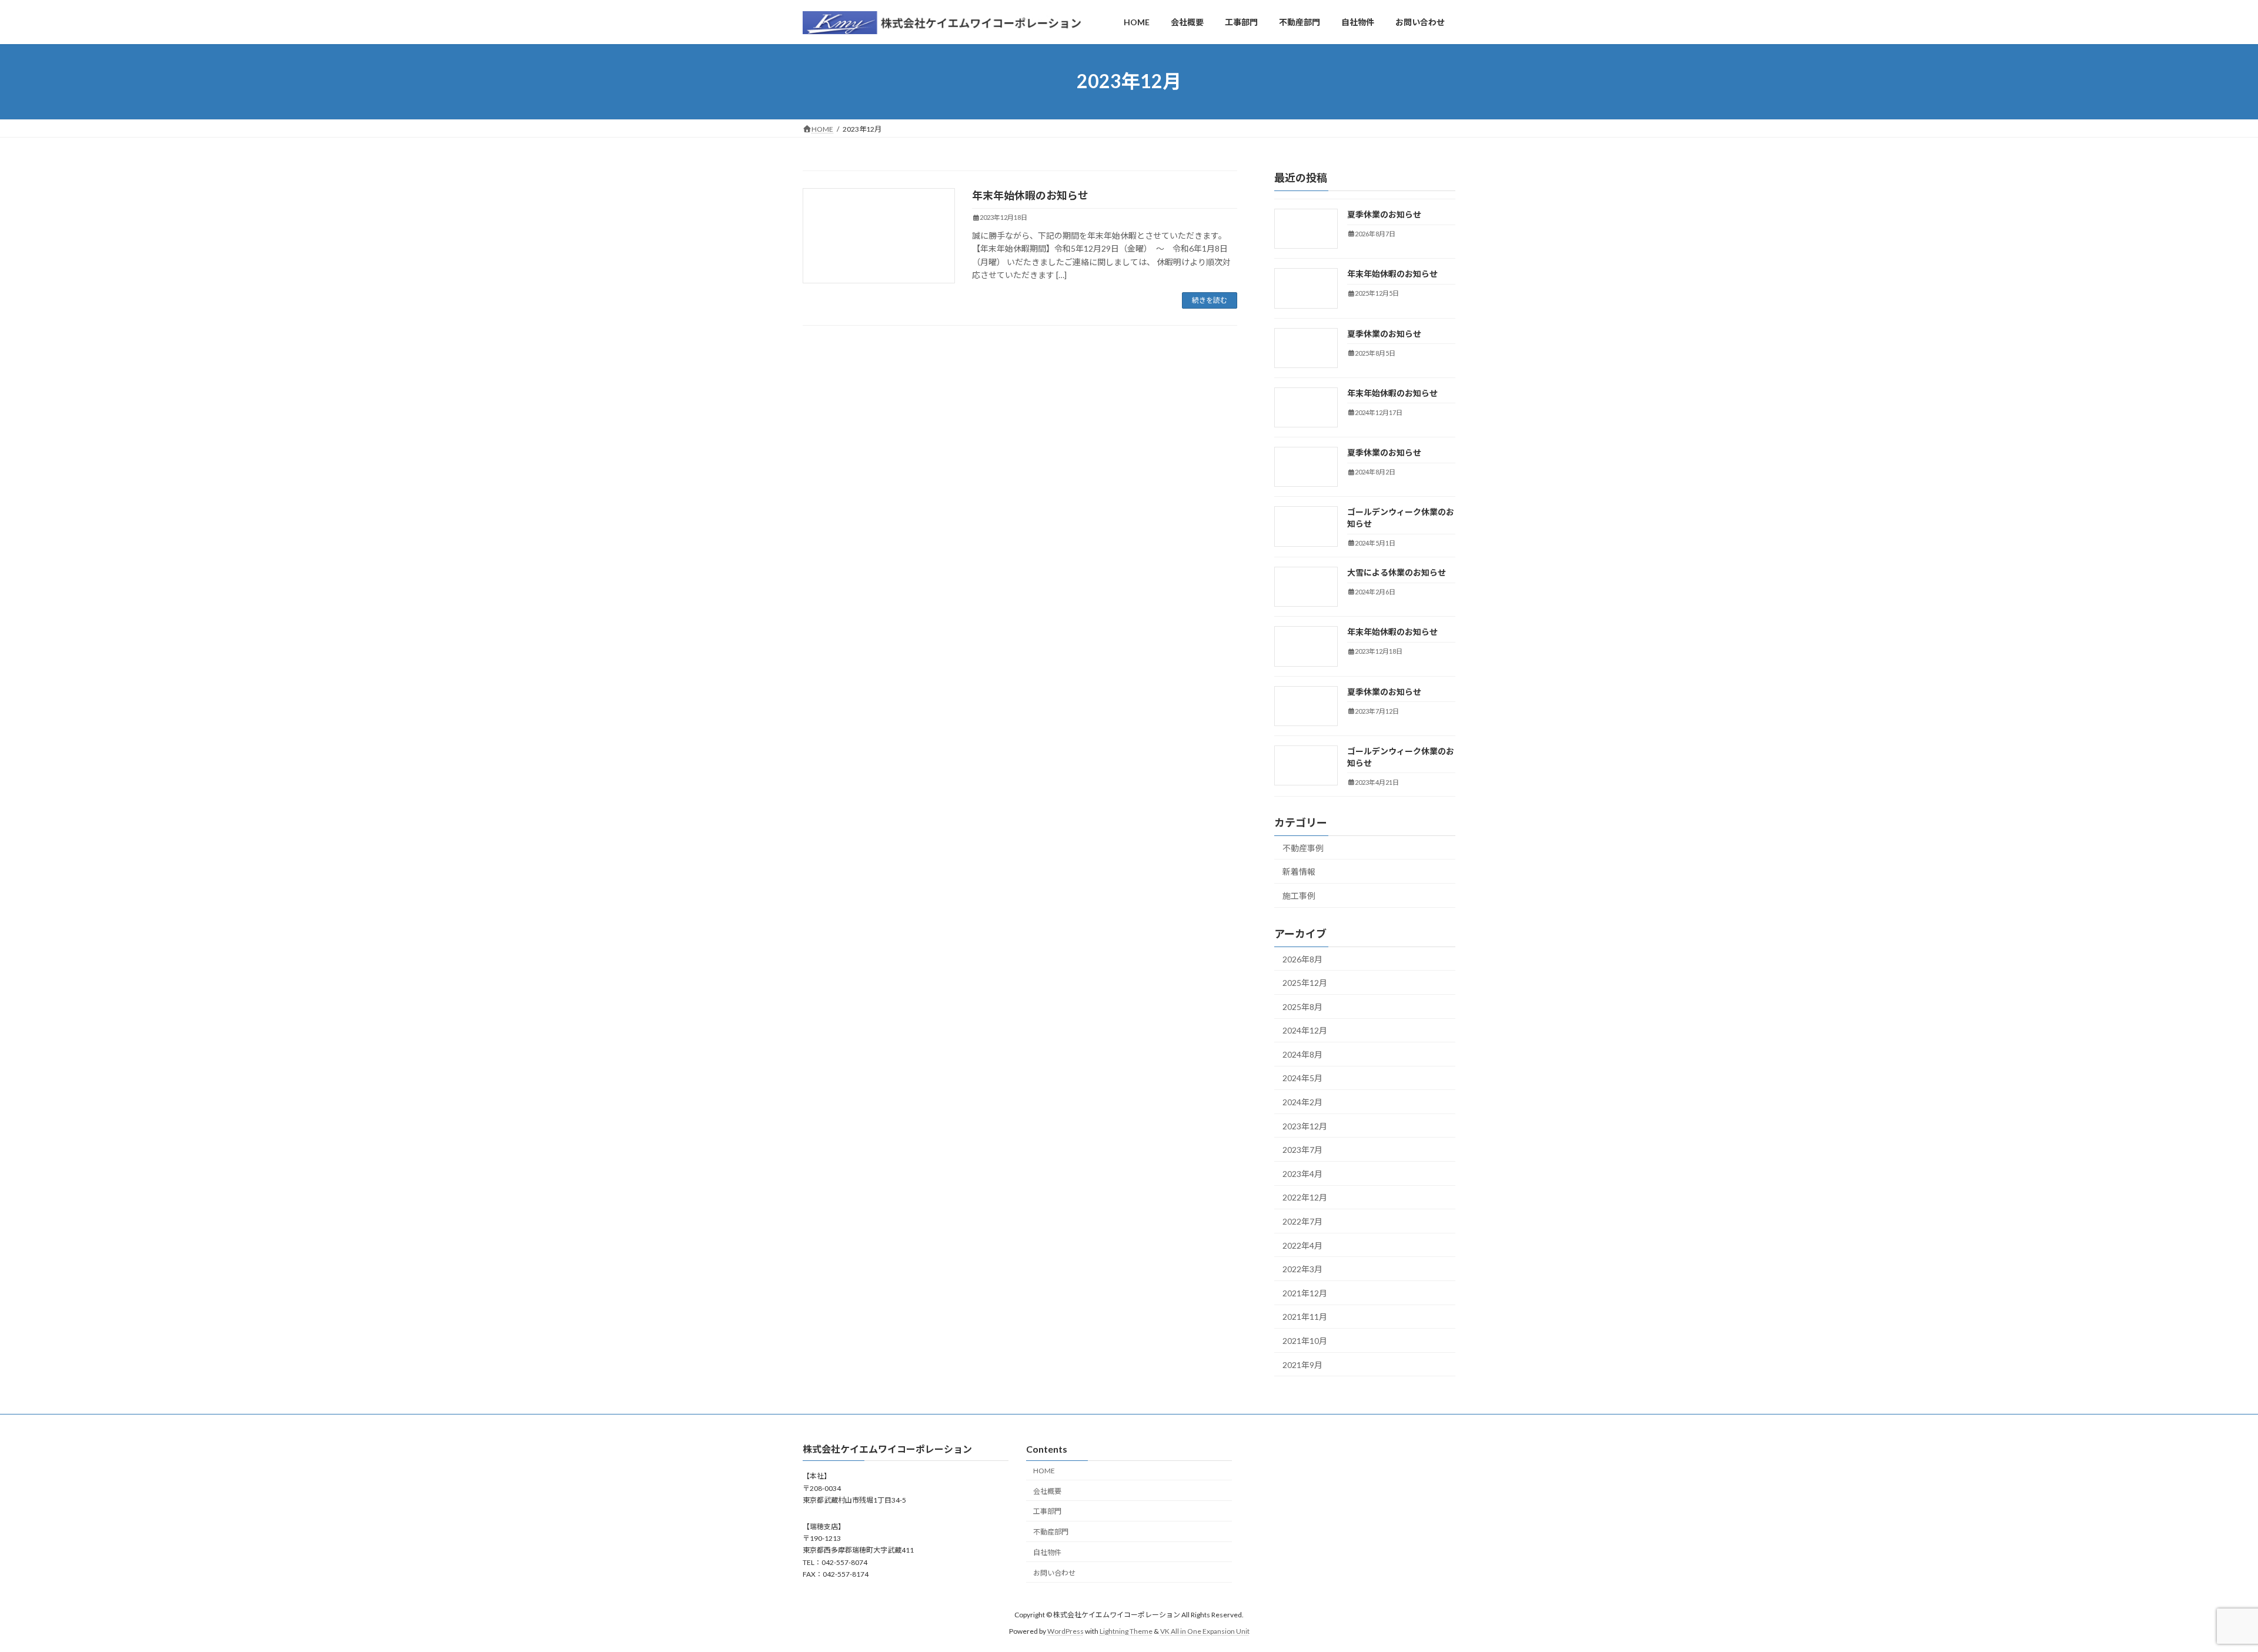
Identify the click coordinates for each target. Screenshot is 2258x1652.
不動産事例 (1303, 847)
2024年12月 (1305, 1030)
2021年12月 (1305, 1293)
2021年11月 (1305, 1317)
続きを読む (1210, 300)
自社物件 (1047, 1552)
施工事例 (1299, 896)
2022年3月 (1302, 1269)
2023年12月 (1305, 1126)
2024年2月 (1302, 1102)
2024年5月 (1302, 1078)
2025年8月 (1302, 1007)
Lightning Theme (1126, 1631)
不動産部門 (1051, 1532)
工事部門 (1047, 1512)
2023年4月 (1302, 1174)
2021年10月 (1305, 1341)
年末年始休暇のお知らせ (1030, 195)
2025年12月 (1305, 983)
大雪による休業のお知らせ (1397, 572)
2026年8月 (1302, 959)
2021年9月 (1302, 1364)
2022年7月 (1302, 1221)
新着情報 (1299, 872)
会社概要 (1047, 1491)
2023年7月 (1302, 1150)
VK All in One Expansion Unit (1205, 1631)
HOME (1044, 1471)
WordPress (1065, 1631)
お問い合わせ (1054, 1573)
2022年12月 (1305, 1197)
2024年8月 (1302, 1054)
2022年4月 (1302, 1245)
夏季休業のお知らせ (1384, 214)
